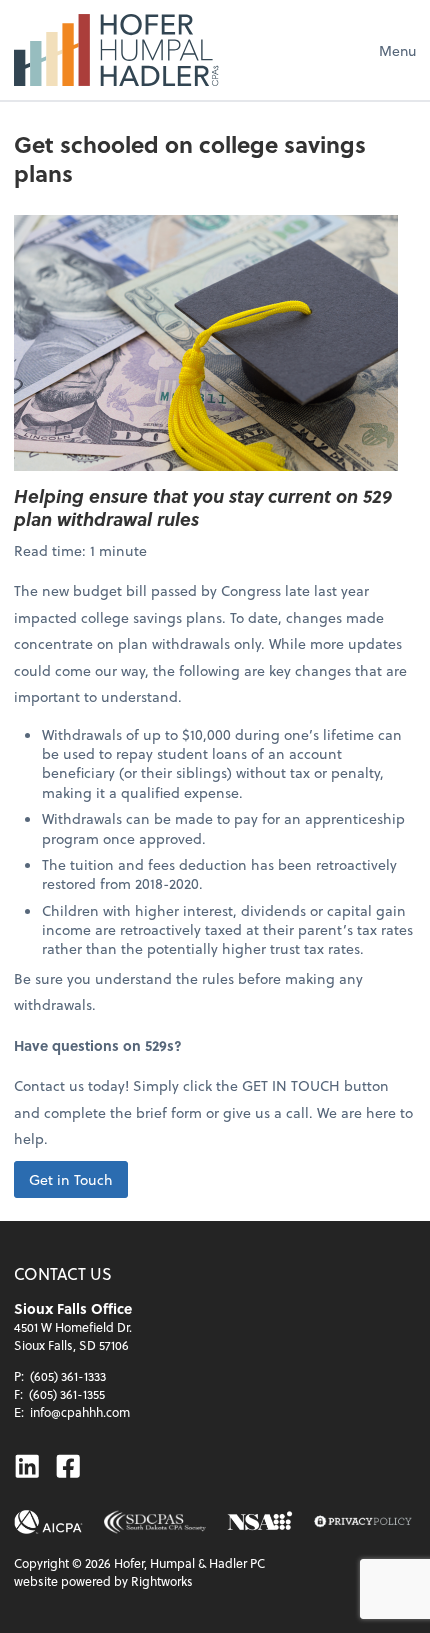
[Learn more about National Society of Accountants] (260, 1522)
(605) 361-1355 (67, 1394)
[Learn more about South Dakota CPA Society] (155, 1522)
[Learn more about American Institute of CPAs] (48, 1522)
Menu (397, 50)
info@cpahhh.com (80, 1412)
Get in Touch (71, 1179)
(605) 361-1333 (68, 1376)
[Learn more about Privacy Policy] (363, 1522)
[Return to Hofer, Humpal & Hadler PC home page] (116, 50)
